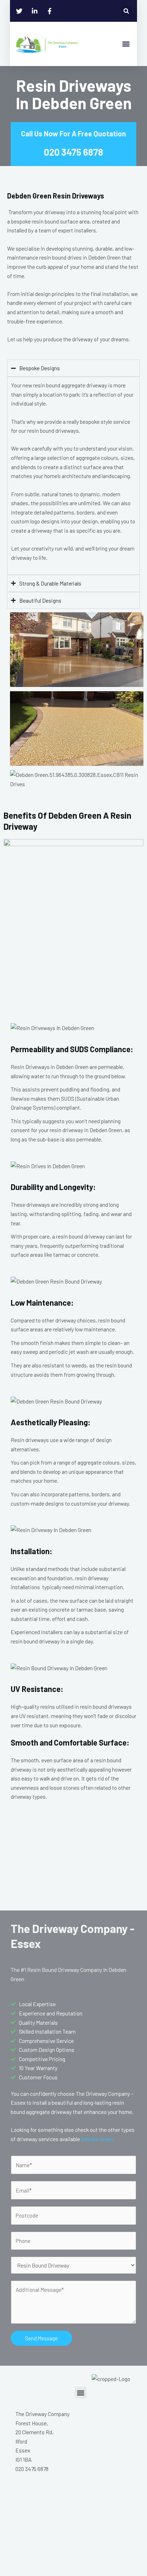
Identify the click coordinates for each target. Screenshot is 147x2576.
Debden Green (97, 2139)
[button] (126, 11)
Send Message (41, 2338)
